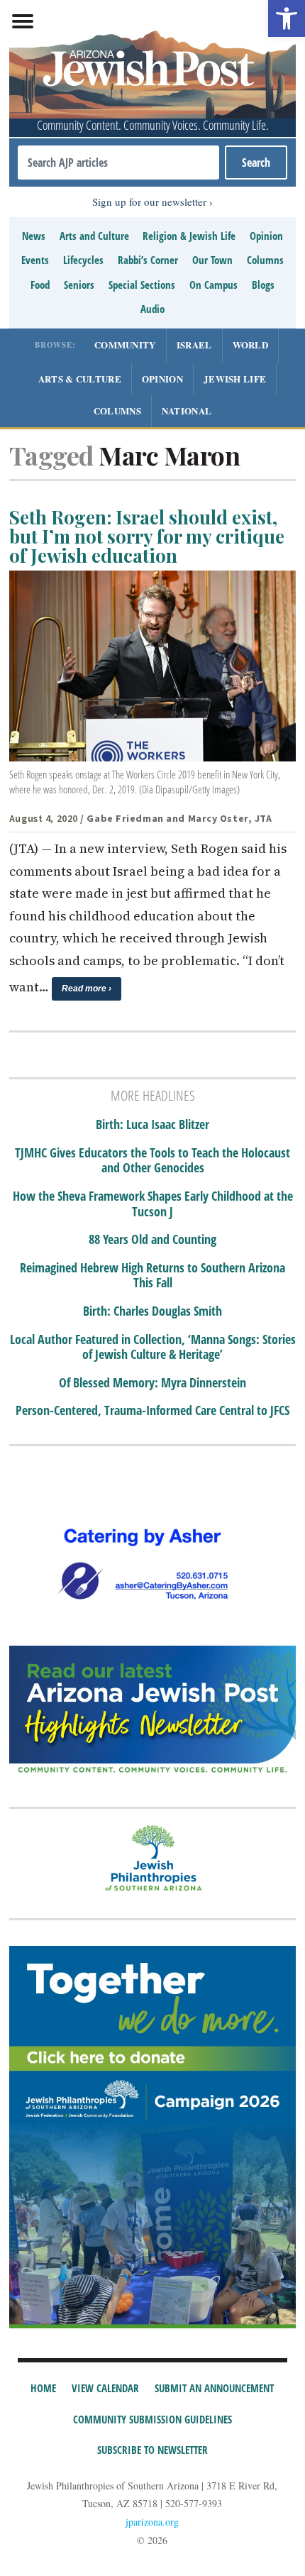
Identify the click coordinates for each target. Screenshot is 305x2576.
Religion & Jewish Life (189, 236)
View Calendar (105, 2388)
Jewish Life (235, 379)
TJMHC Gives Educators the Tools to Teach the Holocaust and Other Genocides (152, 1161)
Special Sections (142, 285)
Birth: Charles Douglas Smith (152, 1311)
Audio (152, 309)
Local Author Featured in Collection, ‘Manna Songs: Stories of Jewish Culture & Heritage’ (153, 1347)
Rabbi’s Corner (148, 260)
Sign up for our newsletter (149, 202)
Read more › (87, 989)
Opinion (266, 236)
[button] (287, 18)
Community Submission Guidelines (152, 2419)
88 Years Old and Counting (152, 1240)
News (34, 236)
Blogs (263, 285)
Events (35, 260)
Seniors (79, 285)
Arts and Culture (94, 236)
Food (40, 285)
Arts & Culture (80, 379)
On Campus (213, 285)
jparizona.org (152, 2522)
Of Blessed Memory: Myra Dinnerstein (152, 1383)
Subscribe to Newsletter (152, 2450)
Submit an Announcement (214, 2388)
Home (43, 2388)
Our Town (212, 260)
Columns (265, 260)
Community (125, 345)
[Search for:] (118, 163)
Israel (194, 345)
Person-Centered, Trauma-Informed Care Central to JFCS (152, 1411)
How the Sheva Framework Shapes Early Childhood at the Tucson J (153, 1204)
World (251, 345)
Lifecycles (83, 260)
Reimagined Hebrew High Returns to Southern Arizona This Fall (152, 1276)
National (187, 411)
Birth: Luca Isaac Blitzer (152, 1125)
